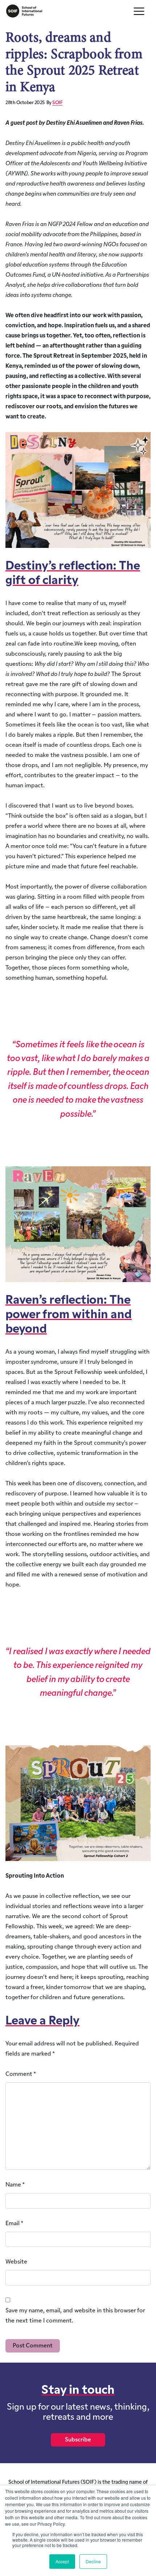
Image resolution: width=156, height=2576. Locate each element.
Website (16, 2262)
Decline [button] (93, 2561)
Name (15, 2185)
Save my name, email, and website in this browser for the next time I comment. (75, 2316)
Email (15, 2224)
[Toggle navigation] (139, 11)
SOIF (57, 103)
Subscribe (78, 2440)
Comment (21, 2074)
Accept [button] (62, 2561)
